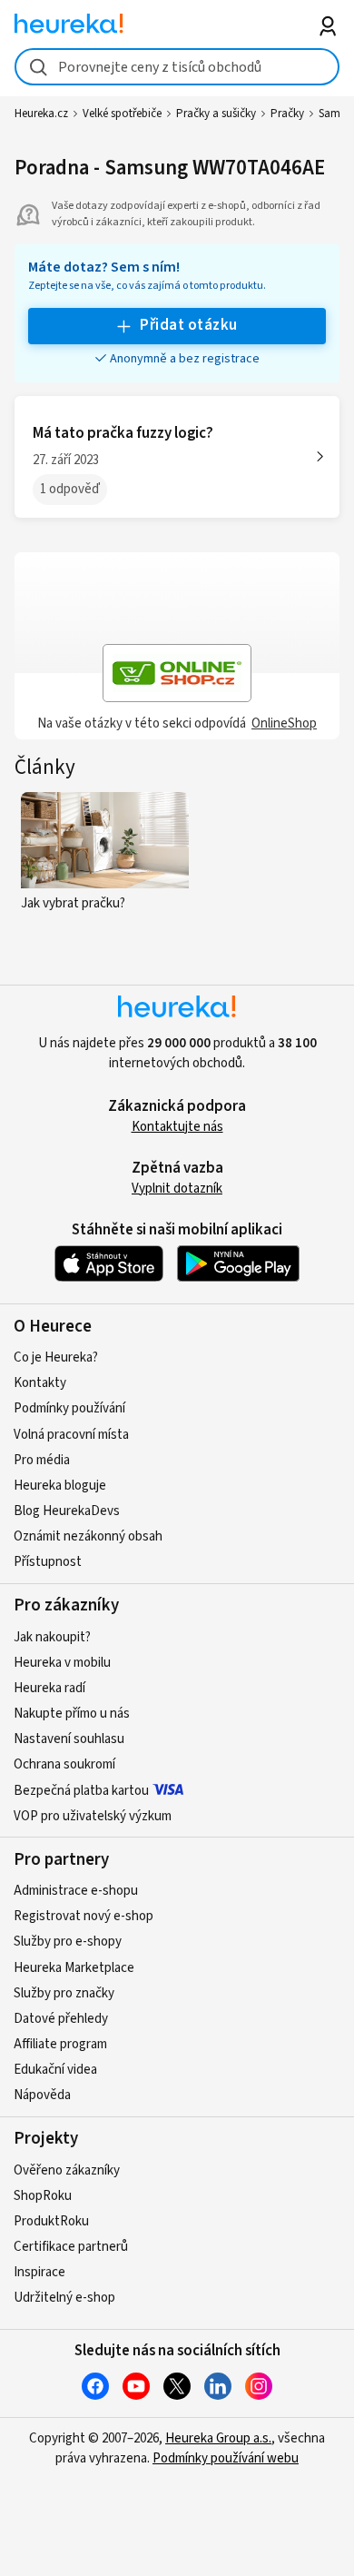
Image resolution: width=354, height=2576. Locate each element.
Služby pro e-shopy (68, 1942)
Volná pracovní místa (71, 1435)
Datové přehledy (61, 2019)
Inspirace (39, 2272)
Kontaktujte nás (177, 1127)
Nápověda (42, 2095)
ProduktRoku (51, 2221)
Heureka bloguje (60, 1486)
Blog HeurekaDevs (67, 1511)
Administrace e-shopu (76, 1891)
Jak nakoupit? (52, 1637)
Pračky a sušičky (216, 114)
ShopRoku (43, 2196)
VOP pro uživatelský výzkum (93, 1816)
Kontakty (40, 1383)
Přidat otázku (188, 325)
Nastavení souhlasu (69, 1739)
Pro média (42, 1460)
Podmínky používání (69, 1408)
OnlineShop (284, 723)
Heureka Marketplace (74, 1968)
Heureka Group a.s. (218, 2438)
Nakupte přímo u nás (72, 1714)
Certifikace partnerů (71, 2247)
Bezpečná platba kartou (81, 1791)
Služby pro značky (64, 1993)
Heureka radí (49, 1688)
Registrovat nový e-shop (84, 1916)
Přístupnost (48, 1562)
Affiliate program (60, 2044)
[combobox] (177, 67)
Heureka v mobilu (62, 1663)
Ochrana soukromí (64, 1764)
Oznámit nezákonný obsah (88, 1536)
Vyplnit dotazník (177, 1189)
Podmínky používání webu (226, 2458)
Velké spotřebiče (122, 114)
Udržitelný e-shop (64, 2298)
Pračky (287, 114)
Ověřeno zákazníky (67, 2170)
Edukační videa (55, 2070)
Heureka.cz (41, 114)
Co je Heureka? (56, 1357)
